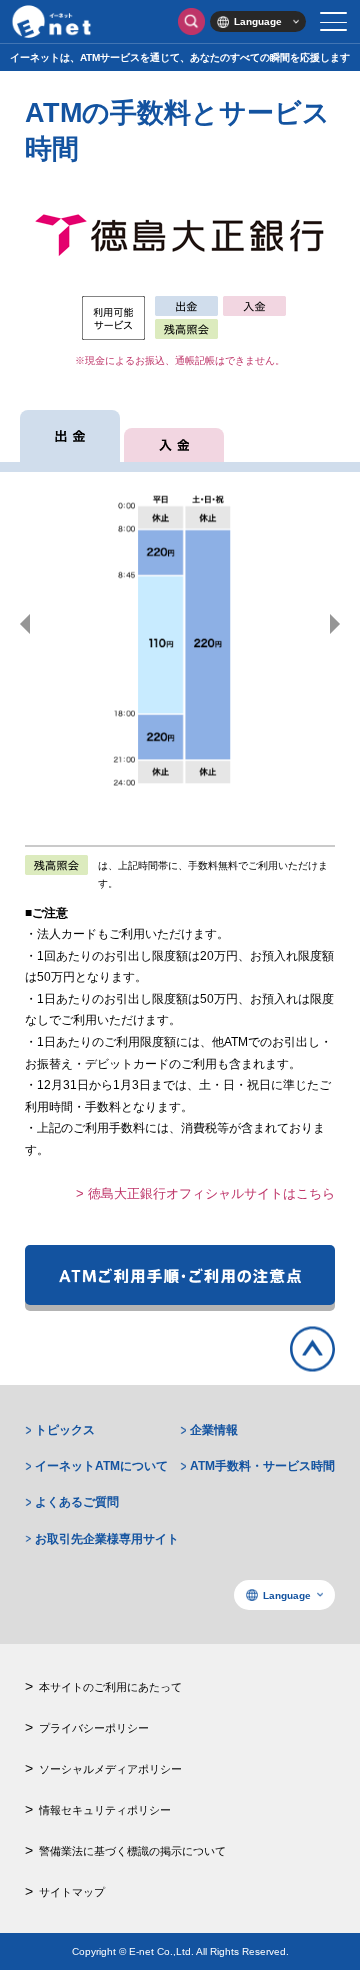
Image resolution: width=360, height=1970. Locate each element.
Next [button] (335, 624)
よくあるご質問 (77, 1502)
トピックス (65, 1430)
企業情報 (214, 1430)
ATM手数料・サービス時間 (262, 1466)
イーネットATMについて (101, 1466)
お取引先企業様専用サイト (107, 1539)
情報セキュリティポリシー (105, 1810)
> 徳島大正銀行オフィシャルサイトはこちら (205, 1193)
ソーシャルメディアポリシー (110, 1769)
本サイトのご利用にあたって (110, 1687)
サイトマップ (72, 1892)
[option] (180, 624)
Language (258, 21)
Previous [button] (25, 624)
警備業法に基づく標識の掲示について (132, 1851)
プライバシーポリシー (94, 1728)
